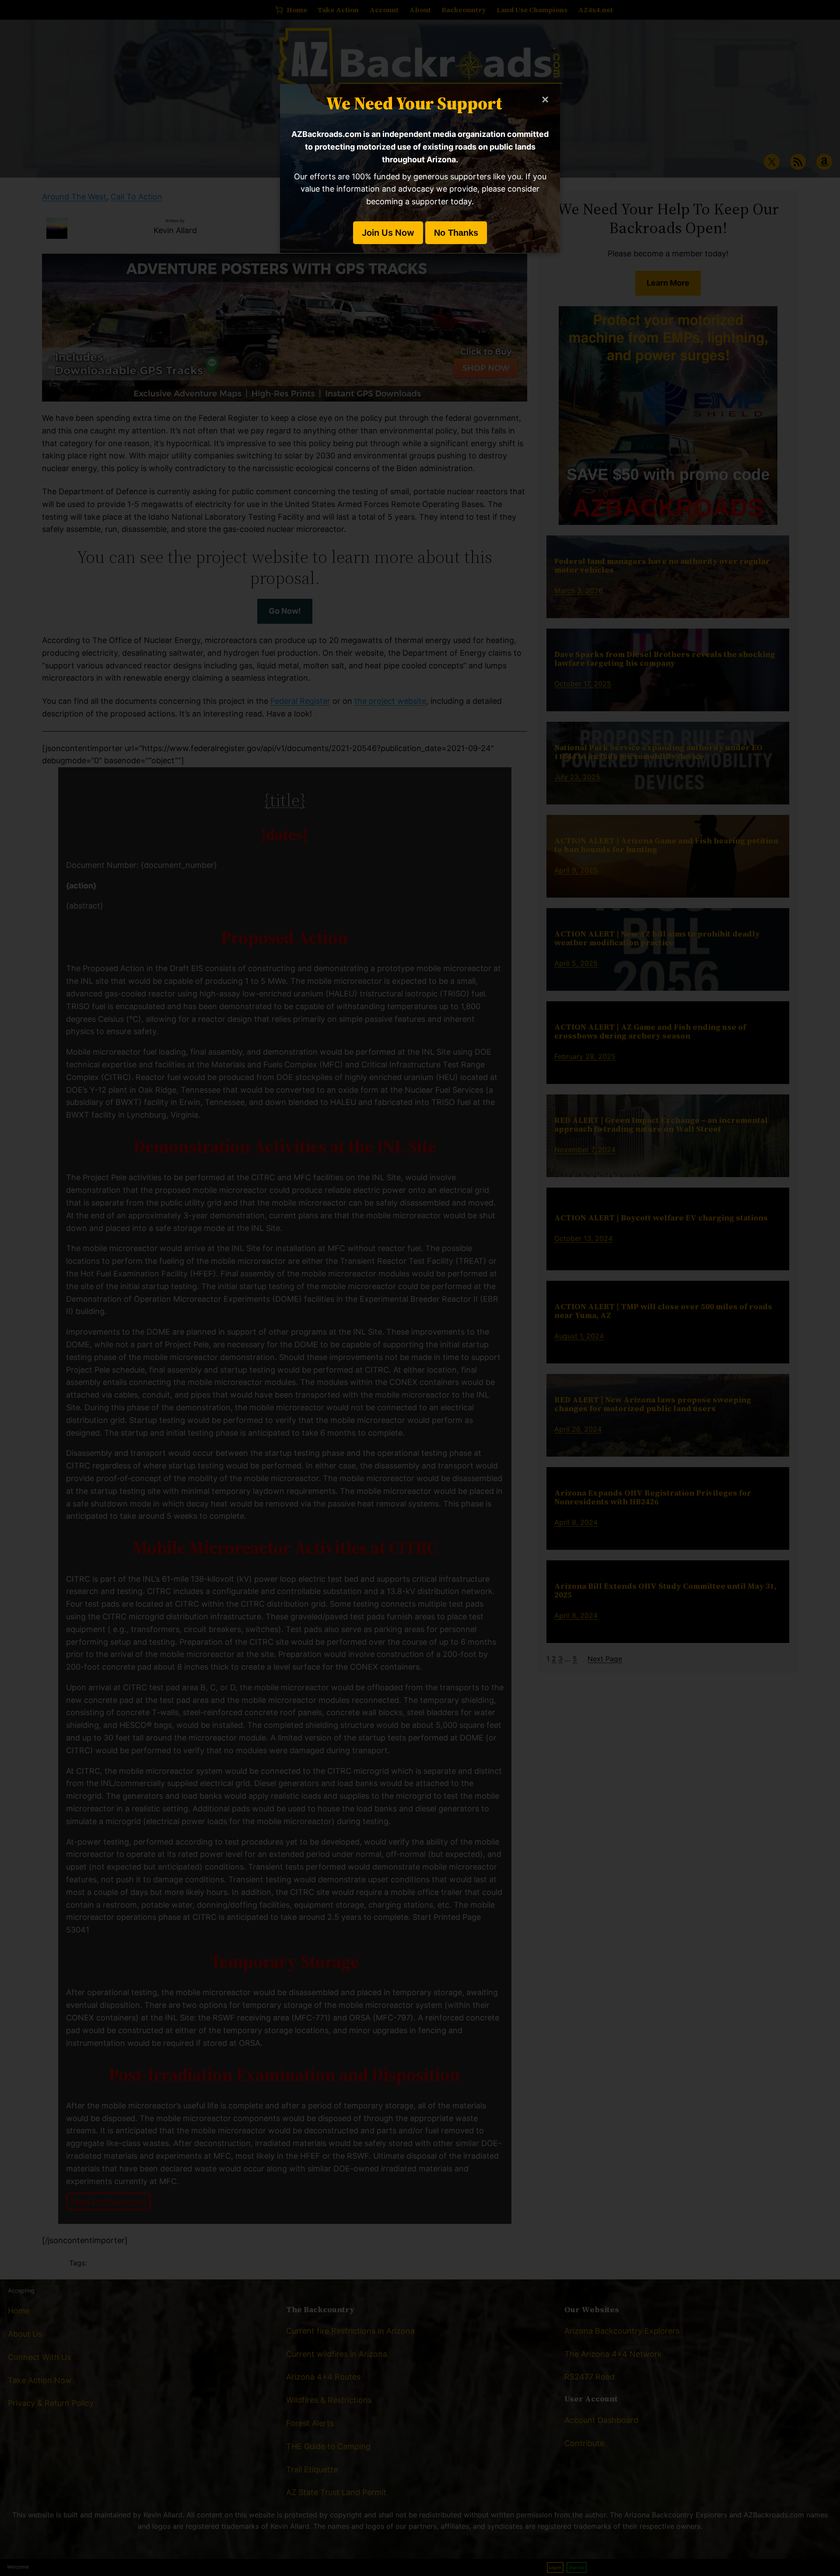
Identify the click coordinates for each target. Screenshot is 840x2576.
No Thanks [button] (456, 233)
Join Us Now (388, 233)
